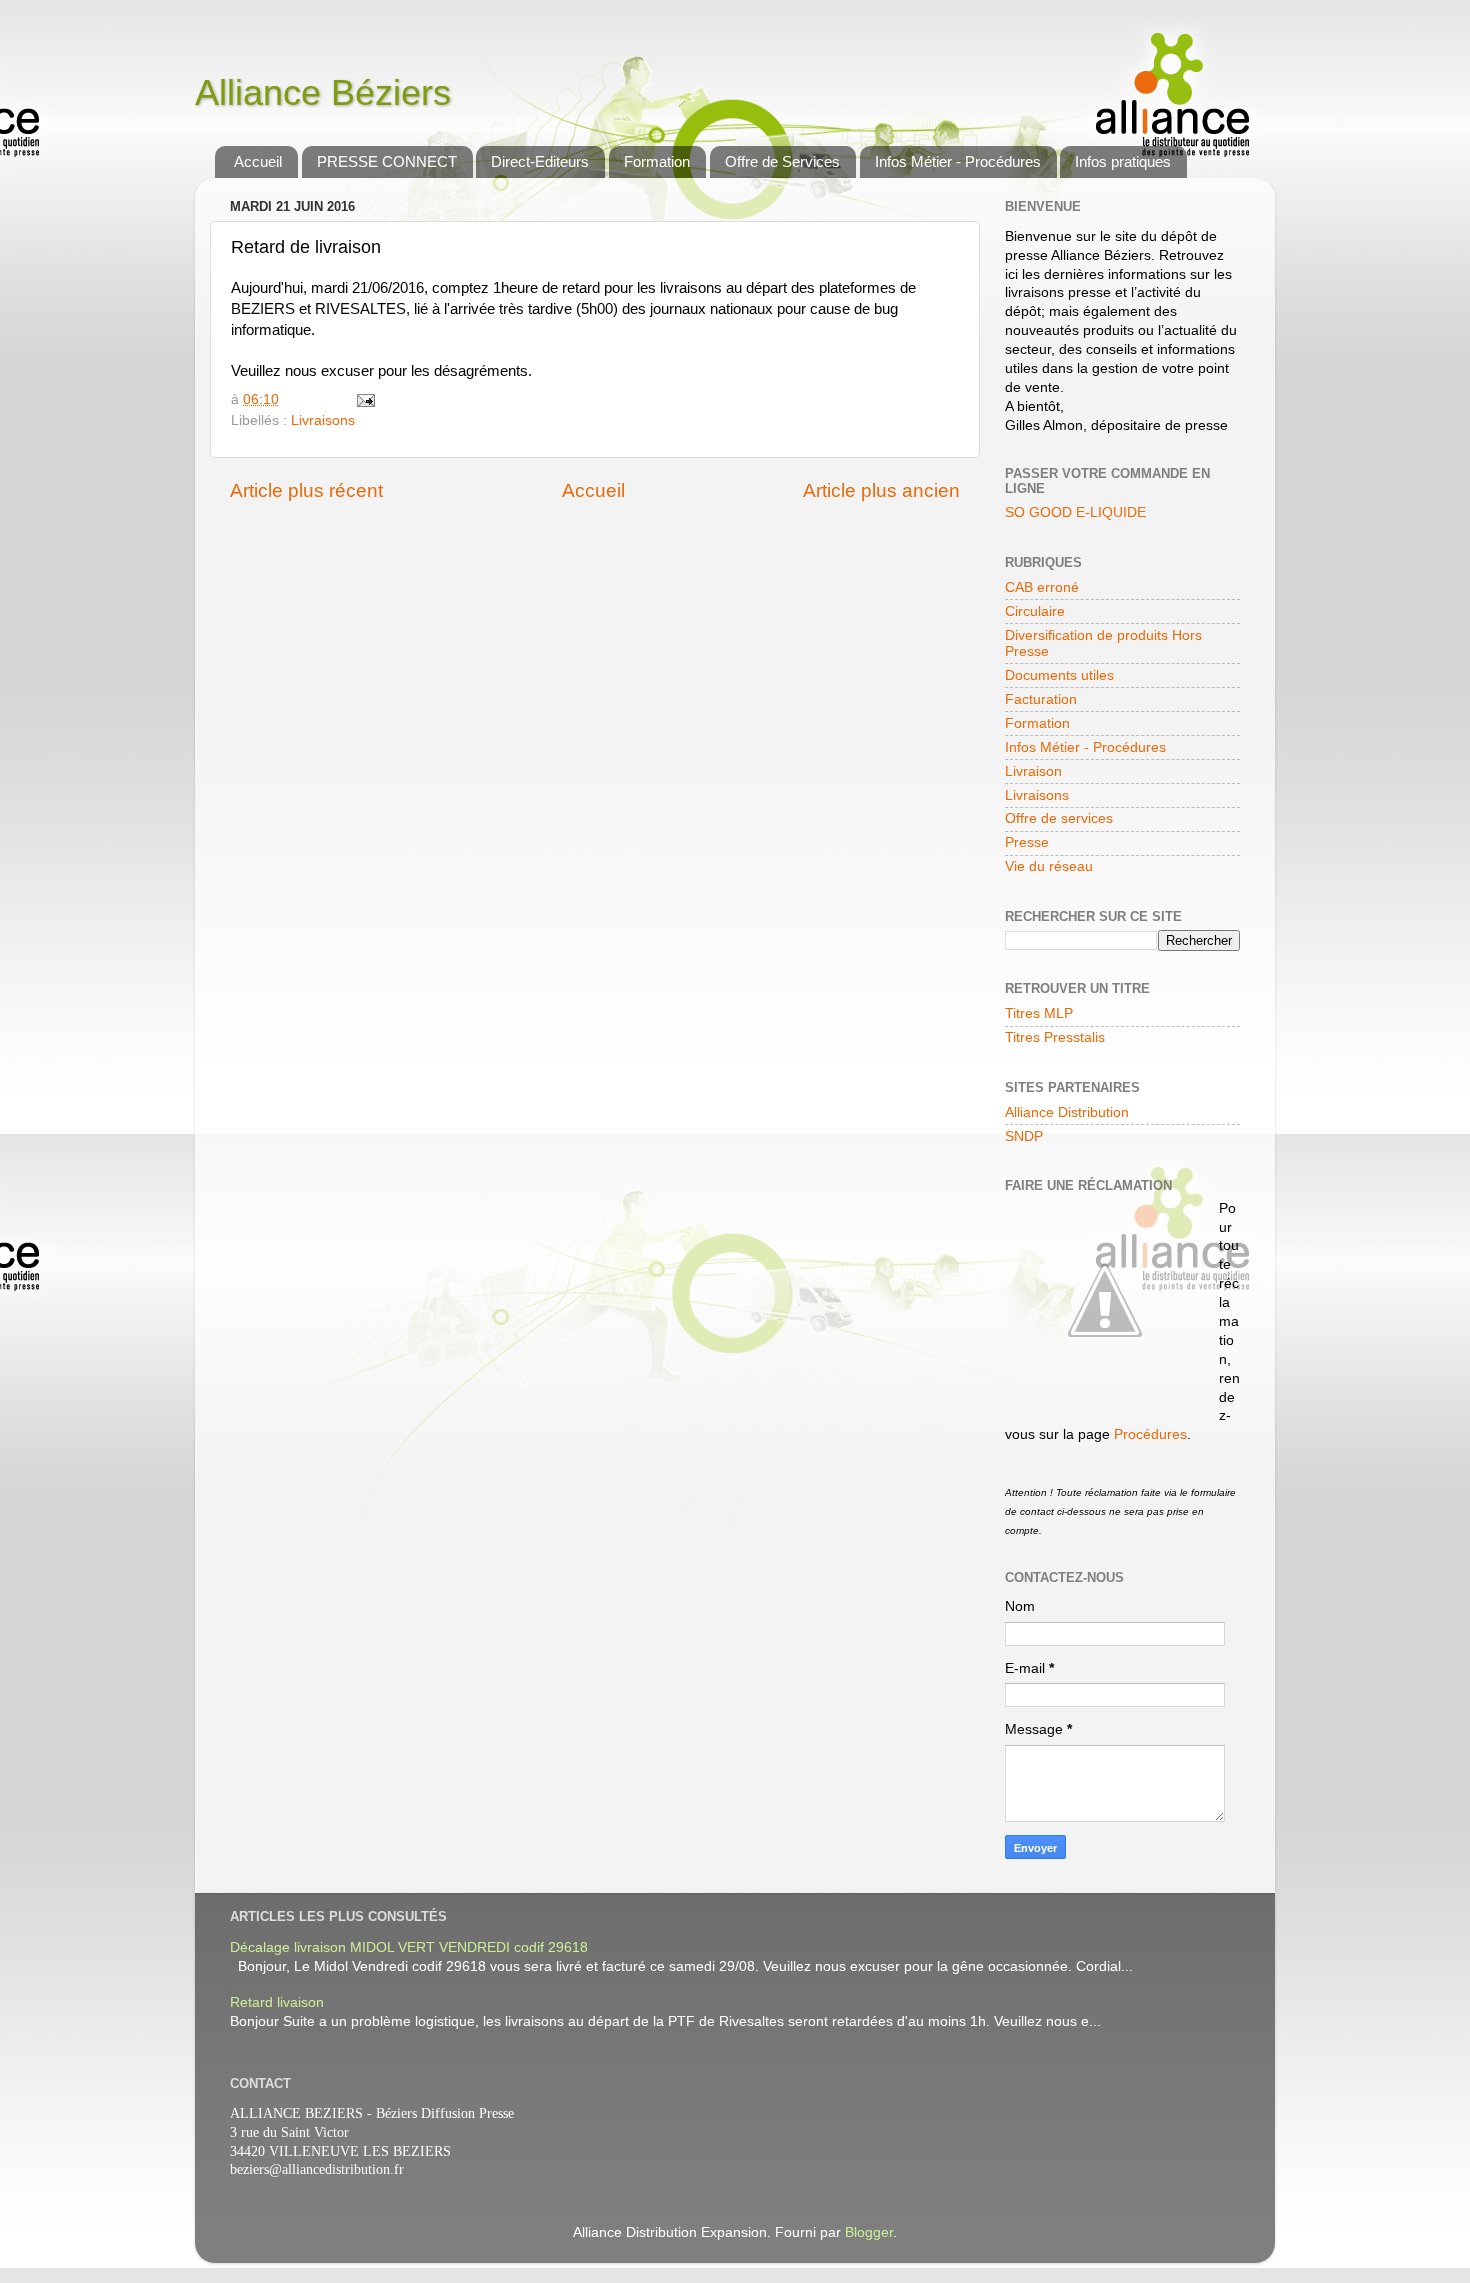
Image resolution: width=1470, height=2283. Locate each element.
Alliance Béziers (323, 92)
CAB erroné (1042, 587)
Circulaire (1035, 611)
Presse (1027, 842)
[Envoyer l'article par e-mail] (365, 399)
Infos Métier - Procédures (958, 161)
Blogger (869, 2232)
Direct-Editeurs (540, 161)
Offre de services (1059, 818)
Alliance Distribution (1067, 1112)
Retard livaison (277, 2002)
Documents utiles (1059, 675)
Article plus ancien (881, 490)
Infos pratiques (1123, 161)
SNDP (1024, 1136)
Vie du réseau (1049, 866)
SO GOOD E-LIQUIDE (1075, 512)
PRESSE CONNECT (387, 161)
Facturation (1041, 699)
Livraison (1033, 771)
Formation (657, 161)
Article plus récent (306, 490)
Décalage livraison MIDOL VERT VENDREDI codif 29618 (409, 1947)
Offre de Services (782, 161)
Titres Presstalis (1055, 1037)
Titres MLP (1039, 1013)
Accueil (258, 161)
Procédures (1150, 1434)
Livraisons (323, 420)
